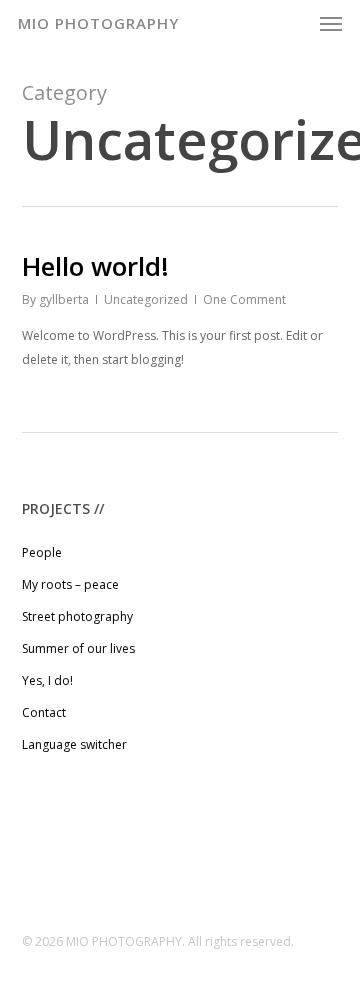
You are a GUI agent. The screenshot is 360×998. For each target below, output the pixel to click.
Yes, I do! (47, 680)
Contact (44, 712)
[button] (331, 23)
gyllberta (64, 299)
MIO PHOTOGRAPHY (98, 23)
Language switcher (74, 744)
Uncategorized (146, 299)
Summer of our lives (78, 648)
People (42, 552)
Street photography (77, 616)
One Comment (244, 299)
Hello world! (95, 266)
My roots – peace (70, 584)
